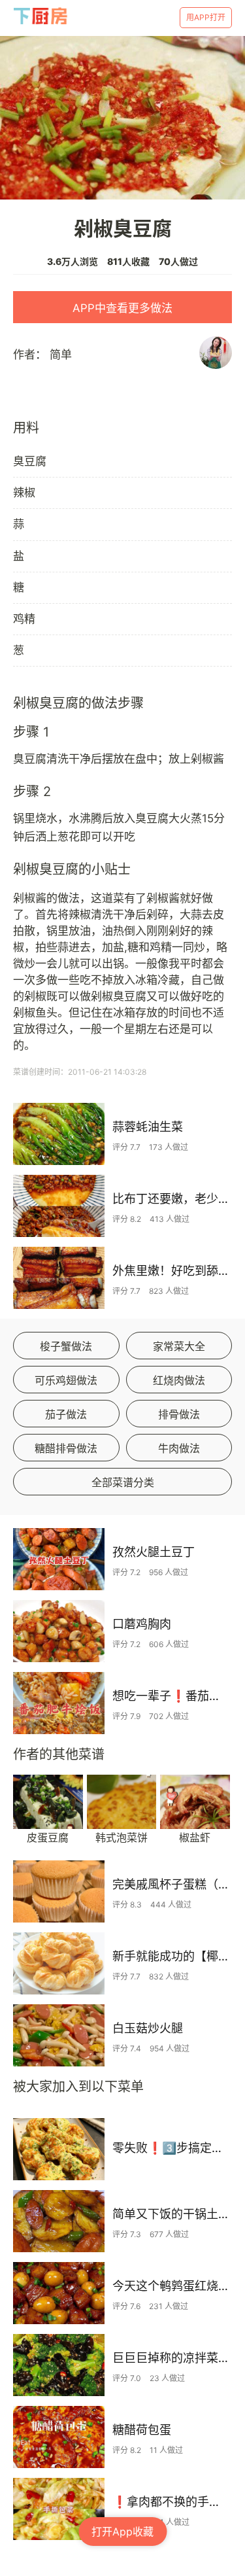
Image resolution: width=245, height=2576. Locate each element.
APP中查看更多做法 (122, 308)
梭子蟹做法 (66, 1346)
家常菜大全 (179, 1346)
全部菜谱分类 (123, 1482)
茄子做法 (66, 1414)
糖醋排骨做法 (66, 1448)
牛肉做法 (179, 1448)
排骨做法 (179, 1414)
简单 (61, 355)
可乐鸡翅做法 (66, 1380)
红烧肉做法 (179, 1380)
